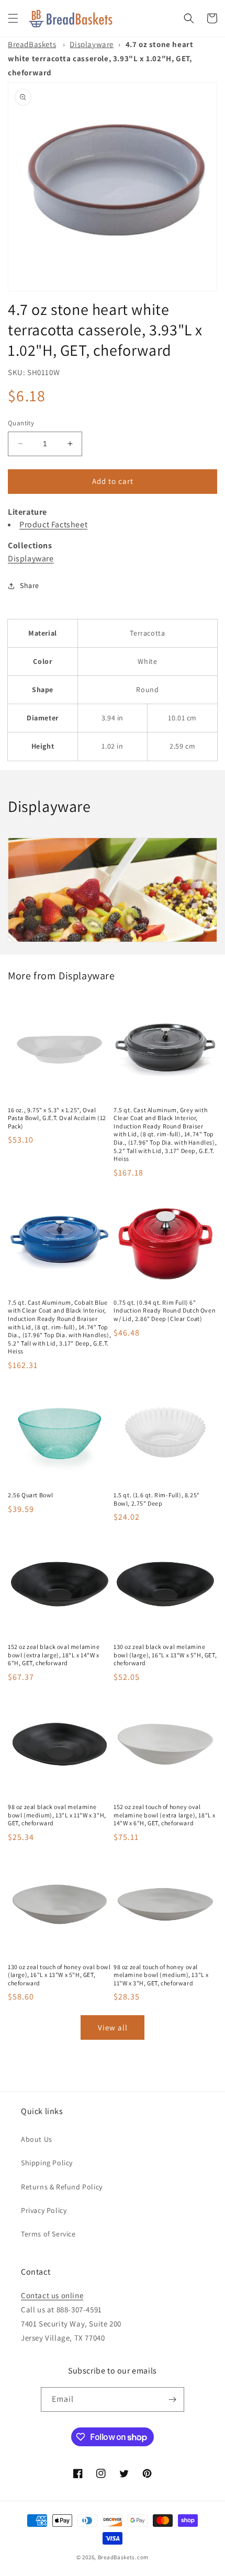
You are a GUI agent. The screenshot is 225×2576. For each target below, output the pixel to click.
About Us (37, 2139)
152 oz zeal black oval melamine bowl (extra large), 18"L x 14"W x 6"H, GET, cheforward (54, 1655)
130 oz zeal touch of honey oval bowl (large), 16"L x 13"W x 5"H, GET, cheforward (59, 1975)
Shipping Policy (47, 2163)
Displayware (92, 44)
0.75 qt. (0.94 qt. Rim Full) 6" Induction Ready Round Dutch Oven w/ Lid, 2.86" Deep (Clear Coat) (165, 1310)
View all (113, 2027)
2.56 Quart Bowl (31, 1495)
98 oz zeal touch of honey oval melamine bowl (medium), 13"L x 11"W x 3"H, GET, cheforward (161, 1975)
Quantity (21, 423)
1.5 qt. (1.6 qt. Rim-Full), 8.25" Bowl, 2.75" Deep (157, 1499)
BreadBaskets (32, 44)
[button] (13, 18)
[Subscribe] (172, 2399)
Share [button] (30, 585)
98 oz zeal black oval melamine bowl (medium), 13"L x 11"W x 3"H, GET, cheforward (57, 1815)
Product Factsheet (53, 524)
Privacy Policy (44, 2210)
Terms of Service (48, 2234)
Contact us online (52, 2295)
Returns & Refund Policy (62, 2187)
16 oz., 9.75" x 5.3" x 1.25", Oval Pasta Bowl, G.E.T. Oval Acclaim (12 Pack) (57, 1118)
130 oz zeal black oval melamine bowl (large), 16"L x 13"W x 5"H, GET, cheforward (165, 1655)
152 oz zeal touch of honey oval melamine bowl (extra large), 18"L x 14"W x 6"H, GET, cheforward (165, 1815)
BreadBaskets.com (123, 2557)
